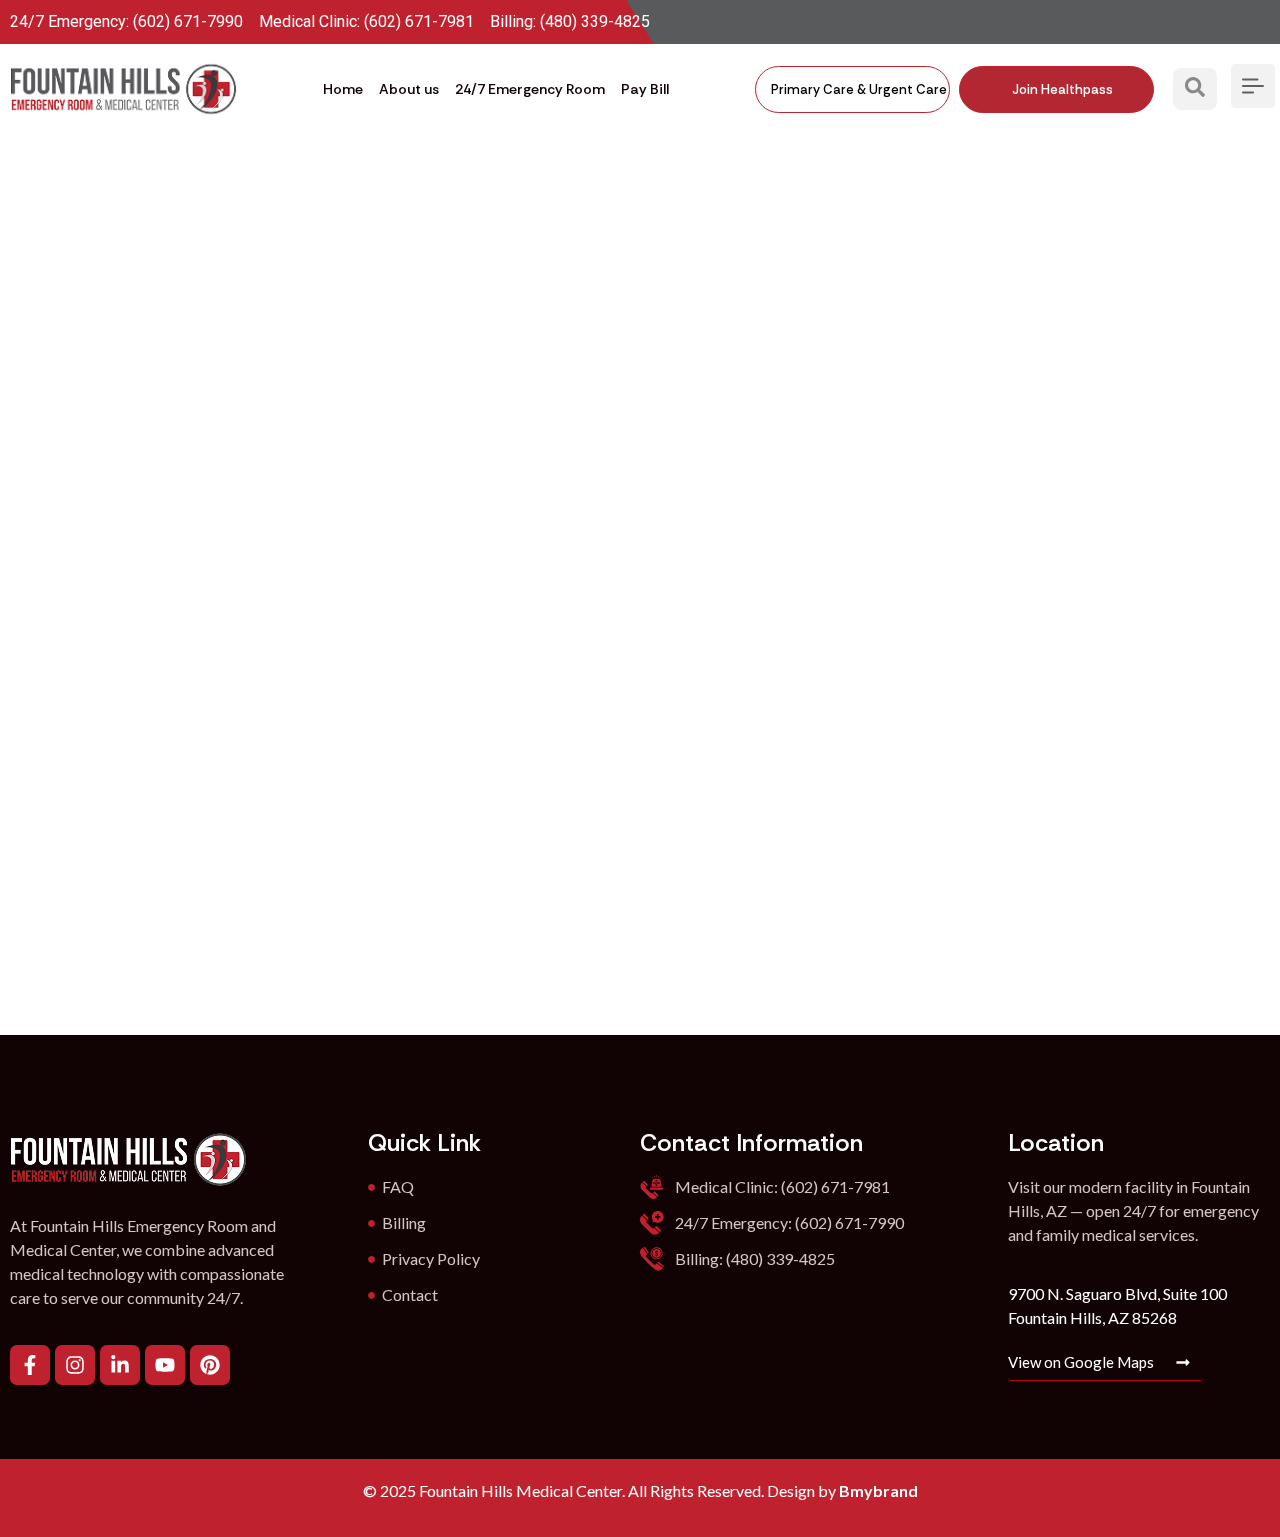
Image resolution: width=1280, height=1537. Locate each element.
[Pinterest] (210, 1365)
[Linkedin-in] (120, 1365)
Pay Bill (645, 89)
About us (409, 89)
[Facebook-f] (30, 1365)
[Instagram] (75, 1365)
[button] (1195, 89)
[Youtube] (165, 1365)
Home (343, 89)
